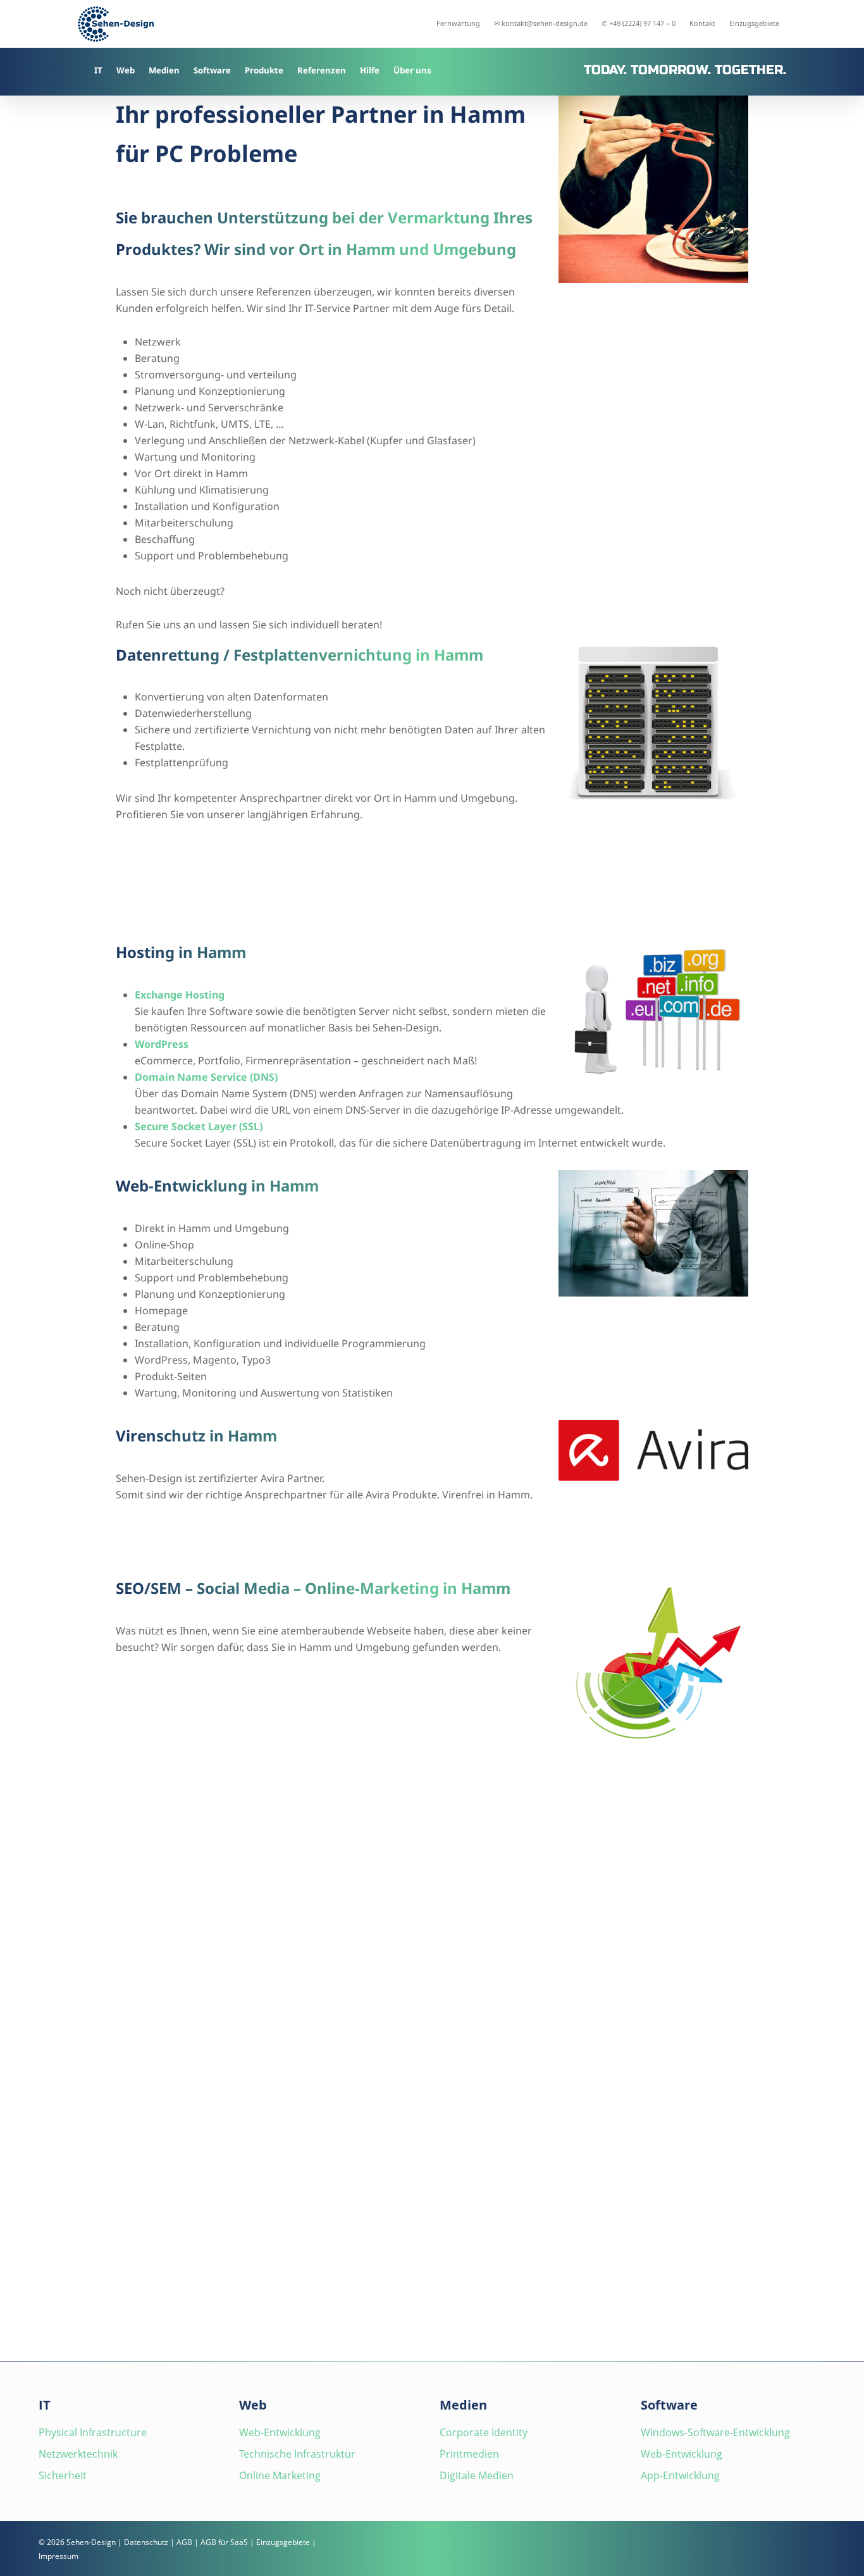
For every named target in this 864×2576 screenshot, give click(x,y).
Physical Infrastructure (93, 2432)
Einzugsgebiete (283, 2542)
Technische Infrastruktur (297, 2454)
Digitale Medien (477, 2475)
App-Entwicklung (680, 2475)
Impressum (59, 2556)
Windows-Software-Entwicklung (715, 2432)
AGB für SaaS (224, 2542)
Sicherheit (63, 2475)
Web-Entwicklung (280, 2432)
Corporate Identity (484, 2432)
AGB (184, 2542)
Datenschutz (146, 2542)
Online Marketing (280, 2475)
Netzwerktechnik (78, 2454)
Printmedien (469, 2454)
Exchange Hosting (180, 995)
